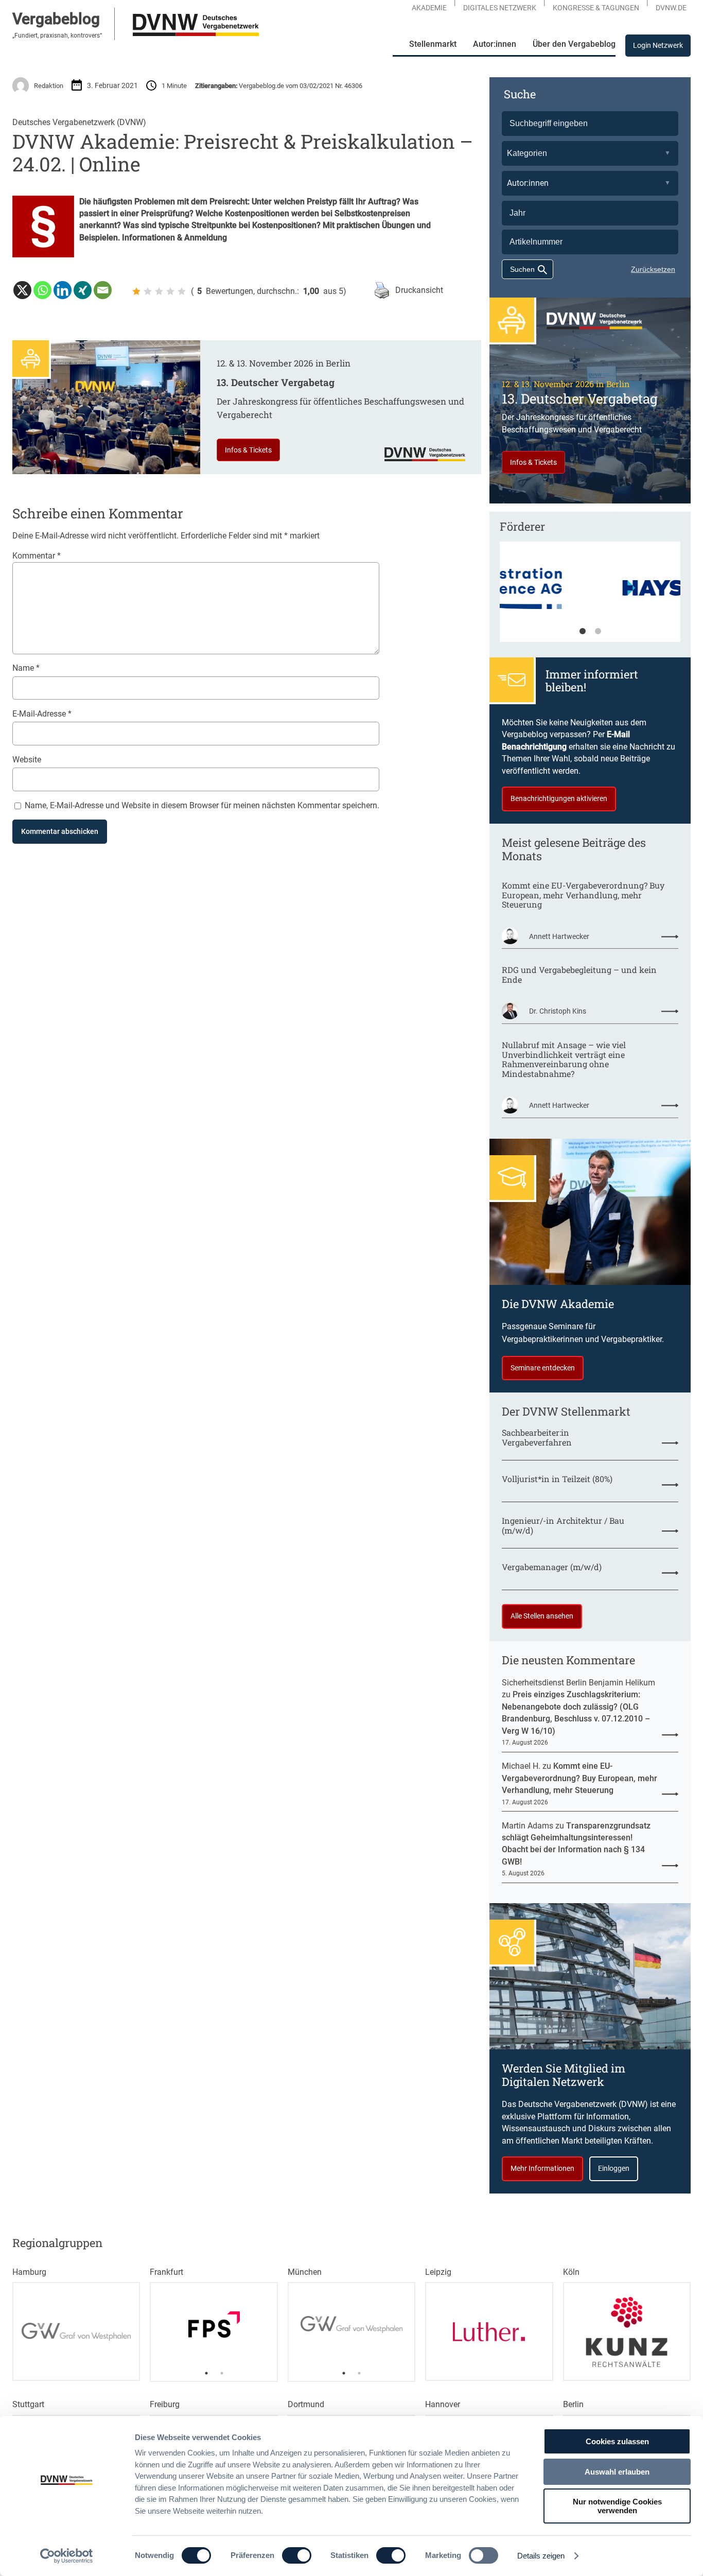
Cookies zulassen (617, 2441)
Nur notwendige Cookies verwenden (617, 2506)
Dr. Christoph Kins (558, 1011)
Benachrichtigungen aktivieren (559, 798)
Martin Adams (528, 1826)
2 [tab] (598, 632)
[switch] (297, 2555)
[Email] (103, 290)
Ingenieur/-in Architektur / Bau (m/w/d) (563, 1526)
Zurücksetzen (653, 269)
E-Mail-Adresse (42, 714)
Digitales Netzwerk (500, 8)
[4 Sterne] (170, 291)
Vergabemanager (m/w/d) (552, 1567)
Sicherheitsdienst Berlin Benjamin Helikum (578, 1683)
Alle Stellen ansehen (542, 1616)
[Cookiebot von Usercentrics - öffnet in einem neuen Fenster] (67, 2556)
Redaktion (49, 86)
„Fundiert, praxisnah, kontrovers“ (57, 36)
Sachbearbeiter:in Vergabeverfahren (537, 1438)
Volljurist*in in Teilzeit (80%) (557, 1479)
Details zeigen (541, 2556)
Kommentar (37, 556)
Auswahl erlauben (617, 2472)
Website (27, 760)
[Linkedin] (63, 290)
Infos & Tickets (248, 450)
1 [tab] (583, 632)
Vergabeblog (56, 19)
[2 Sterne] (148, 291)
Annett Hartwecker (559, 936)
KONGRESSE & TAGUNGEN (596, 8)
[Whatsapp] (42, 290)
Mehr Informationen (542, 2168)
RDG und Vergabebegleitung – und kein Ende (579, 975)
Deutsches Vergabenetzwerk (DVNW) (79, 122)
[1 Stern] (136, 291)
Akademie (429, 8)
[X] (22, 290)
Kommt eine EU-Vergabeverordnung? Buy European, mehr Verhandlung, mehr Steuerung (583, 895)
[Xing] (83, 290)
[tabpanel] (590, 597)
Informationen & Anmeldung (174, 238)
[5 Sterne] (182, 291)
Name (26, 668)
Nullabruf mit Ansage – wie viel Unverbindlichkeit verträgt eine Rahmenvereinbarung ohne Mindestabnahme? (564, 1060)
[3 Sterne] (159, 291)
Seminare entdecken (543, 1368)
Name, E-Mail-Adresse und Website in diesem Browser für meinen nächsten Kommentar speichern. (202, 805)
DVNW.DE (671, 8)
